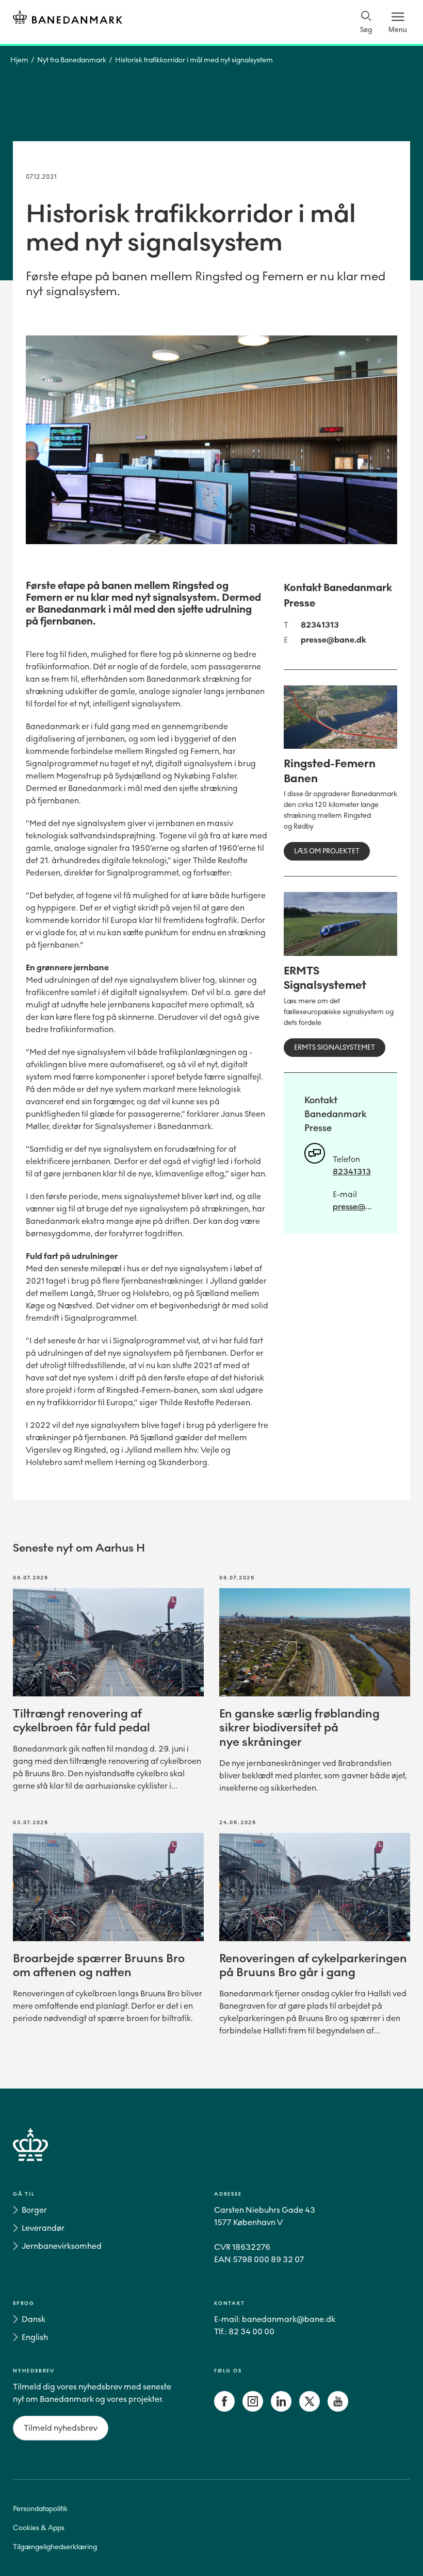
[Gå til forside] (211, 2157)
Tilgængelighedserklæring (55, 2547)
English (35, 2337)
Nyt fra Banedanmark (72, 60)
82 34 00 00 (251, 2331)
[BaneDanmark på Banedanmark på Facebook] (224, 2409)
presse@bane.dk (333, 640)
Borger (34, 2210)
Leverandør (43, 2228)
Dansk (34, 2319)
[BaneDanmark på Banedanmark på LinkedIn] (281, 2409)
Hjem (19, 60)
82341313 (320, 625)
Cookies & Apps (39, 2528)
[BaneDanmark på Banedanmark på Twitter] (310, 2409)
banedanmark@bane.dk (289, 2319)
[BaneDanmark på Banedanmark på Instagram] (253, 2409)
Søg (366, 30)
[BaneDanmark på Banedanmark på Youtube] (338, 2409)
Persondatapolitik (40, 2509)
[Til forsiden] (68, 19)
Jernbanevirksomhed (62, 2246)
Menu (398, 29)
